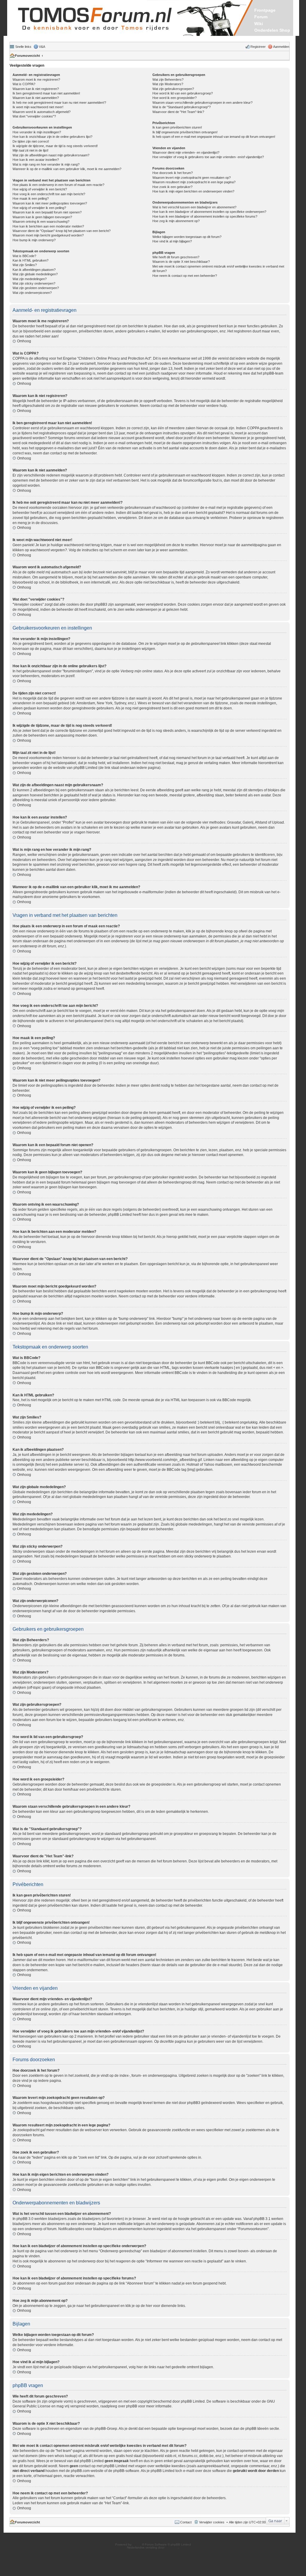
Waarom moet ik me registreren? (36, 80)
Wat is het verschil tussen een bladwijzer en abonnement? (194, 207)
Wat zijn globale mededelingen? (35, 274)
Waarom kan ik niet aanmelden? (36, 98)
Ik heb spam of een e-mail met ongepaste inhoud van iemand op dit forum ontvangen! (214, 137)
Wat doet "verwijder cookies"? (34, 116)
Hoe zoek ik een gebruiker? (172, 187)
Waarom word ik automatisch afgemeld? (42, 112)
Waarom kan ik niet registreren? (36, 89)
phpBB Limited (193, 2401)
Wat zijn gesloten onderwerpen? (36, 288)
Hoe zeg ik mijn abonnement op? (176, 221)
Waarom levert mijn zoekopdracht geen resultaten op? (192, 178)
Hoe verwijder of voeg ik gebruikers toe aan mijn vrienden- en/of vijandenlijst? (208, 157)
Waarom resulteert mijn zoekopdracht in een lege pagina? (194, 182)
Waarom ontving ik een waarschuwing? (41, 222)
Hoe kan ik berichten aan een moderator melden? (48, 226)
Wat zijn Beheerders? (168, 80)
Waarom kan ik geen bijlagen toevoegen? (42, 217)
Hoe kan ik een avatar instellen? (36, 160)
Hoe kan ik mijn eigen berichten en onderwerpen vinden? (193, 191)
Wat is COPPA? (24, 84)
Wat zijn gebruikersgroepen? (173, 89)
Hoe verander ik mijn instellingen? (37, 132)
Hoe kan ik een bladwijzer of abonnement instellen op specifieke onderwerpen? (209, 212)
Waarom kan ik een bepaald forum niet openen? (47, 212)
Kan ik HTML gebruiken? (30, 260)
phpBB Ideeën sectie (262, 2429)
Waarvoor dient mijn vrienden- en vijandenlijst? (186, 152)
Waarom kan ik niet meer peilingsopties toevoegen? (50, 203)
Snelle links (23, 47)
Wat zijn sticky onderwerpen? (34, 283)
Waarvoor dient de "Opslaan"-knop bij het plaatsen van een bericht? (62, 231)
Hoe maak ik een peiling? (31, 198)
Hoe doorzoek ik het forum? (173, 173)
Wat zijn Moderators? (168, 84)
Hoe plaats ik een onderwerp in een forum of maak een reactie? (58, 185)
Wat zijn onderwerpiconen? (32, 293)
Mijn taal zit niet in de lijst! (30, 150)
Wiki (259, 24)
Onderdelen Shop (272, 30)
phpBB (137, 2544)
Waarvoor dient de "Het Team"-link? (178, 112)
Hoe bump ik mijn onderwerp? (34, 240)
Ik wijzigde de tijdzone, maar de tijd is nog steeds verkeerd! (55, 146)
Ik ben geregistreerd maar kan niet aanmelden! (46, 93)
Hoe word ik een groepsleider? (175, 98)
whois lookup (65, 2456)
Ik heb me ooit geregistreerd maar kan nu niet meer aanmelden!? (59, 103)
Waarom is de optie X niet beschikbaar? (181, 262)
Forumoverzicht (27, 56)
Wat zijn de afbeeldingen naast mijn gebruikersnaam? (51, 155)
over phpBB (128, 2406)
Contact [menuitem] (186, 2522)
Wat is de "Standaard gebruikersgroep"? (182, 107)
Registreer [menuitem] (258, 47)
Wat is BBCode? (24, 256)
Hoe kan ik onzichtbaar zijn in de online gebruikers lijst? (52, 137)
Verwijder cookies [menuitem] (212, 2522)
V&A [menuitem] (42, 47)
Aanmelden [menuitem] (281, 47)
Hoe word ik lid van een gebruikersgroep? (183, 93)
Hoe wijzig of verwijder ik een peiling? (39, 208)
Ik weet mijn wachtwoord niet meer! (38, 107)
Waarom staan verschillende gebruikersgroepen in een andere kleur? (202, 103)
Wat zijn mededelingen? (30, 279)
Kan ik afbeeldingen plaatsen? (34, 270)
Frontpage (265, 10)
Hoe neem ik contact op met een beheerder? (185, 276)
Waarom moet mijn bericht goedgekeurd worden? (48, 235)
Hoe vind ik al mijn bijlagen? (172, 241)
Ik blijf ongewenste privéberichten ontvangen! (185, 132)
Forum (261, 17)
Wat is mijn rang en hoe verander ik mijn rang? (46, 164)
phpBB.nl (172, 2547)
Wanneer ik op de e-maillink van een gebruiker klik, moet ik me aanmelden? (67, 169)
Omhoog (24, 341)
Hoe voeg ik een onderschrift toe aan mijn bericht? (49, 194)
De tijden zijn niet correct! (31, 141)
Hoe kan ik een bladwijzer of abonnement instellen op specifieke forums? (205, 216)
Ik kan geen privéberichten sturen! (177, 127)
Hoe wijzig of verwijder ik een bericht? (40, 189)
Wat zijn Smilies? (25, 265)
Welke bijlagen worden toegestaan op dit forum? (187, 237)
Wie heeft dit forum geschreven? (176, 257)
